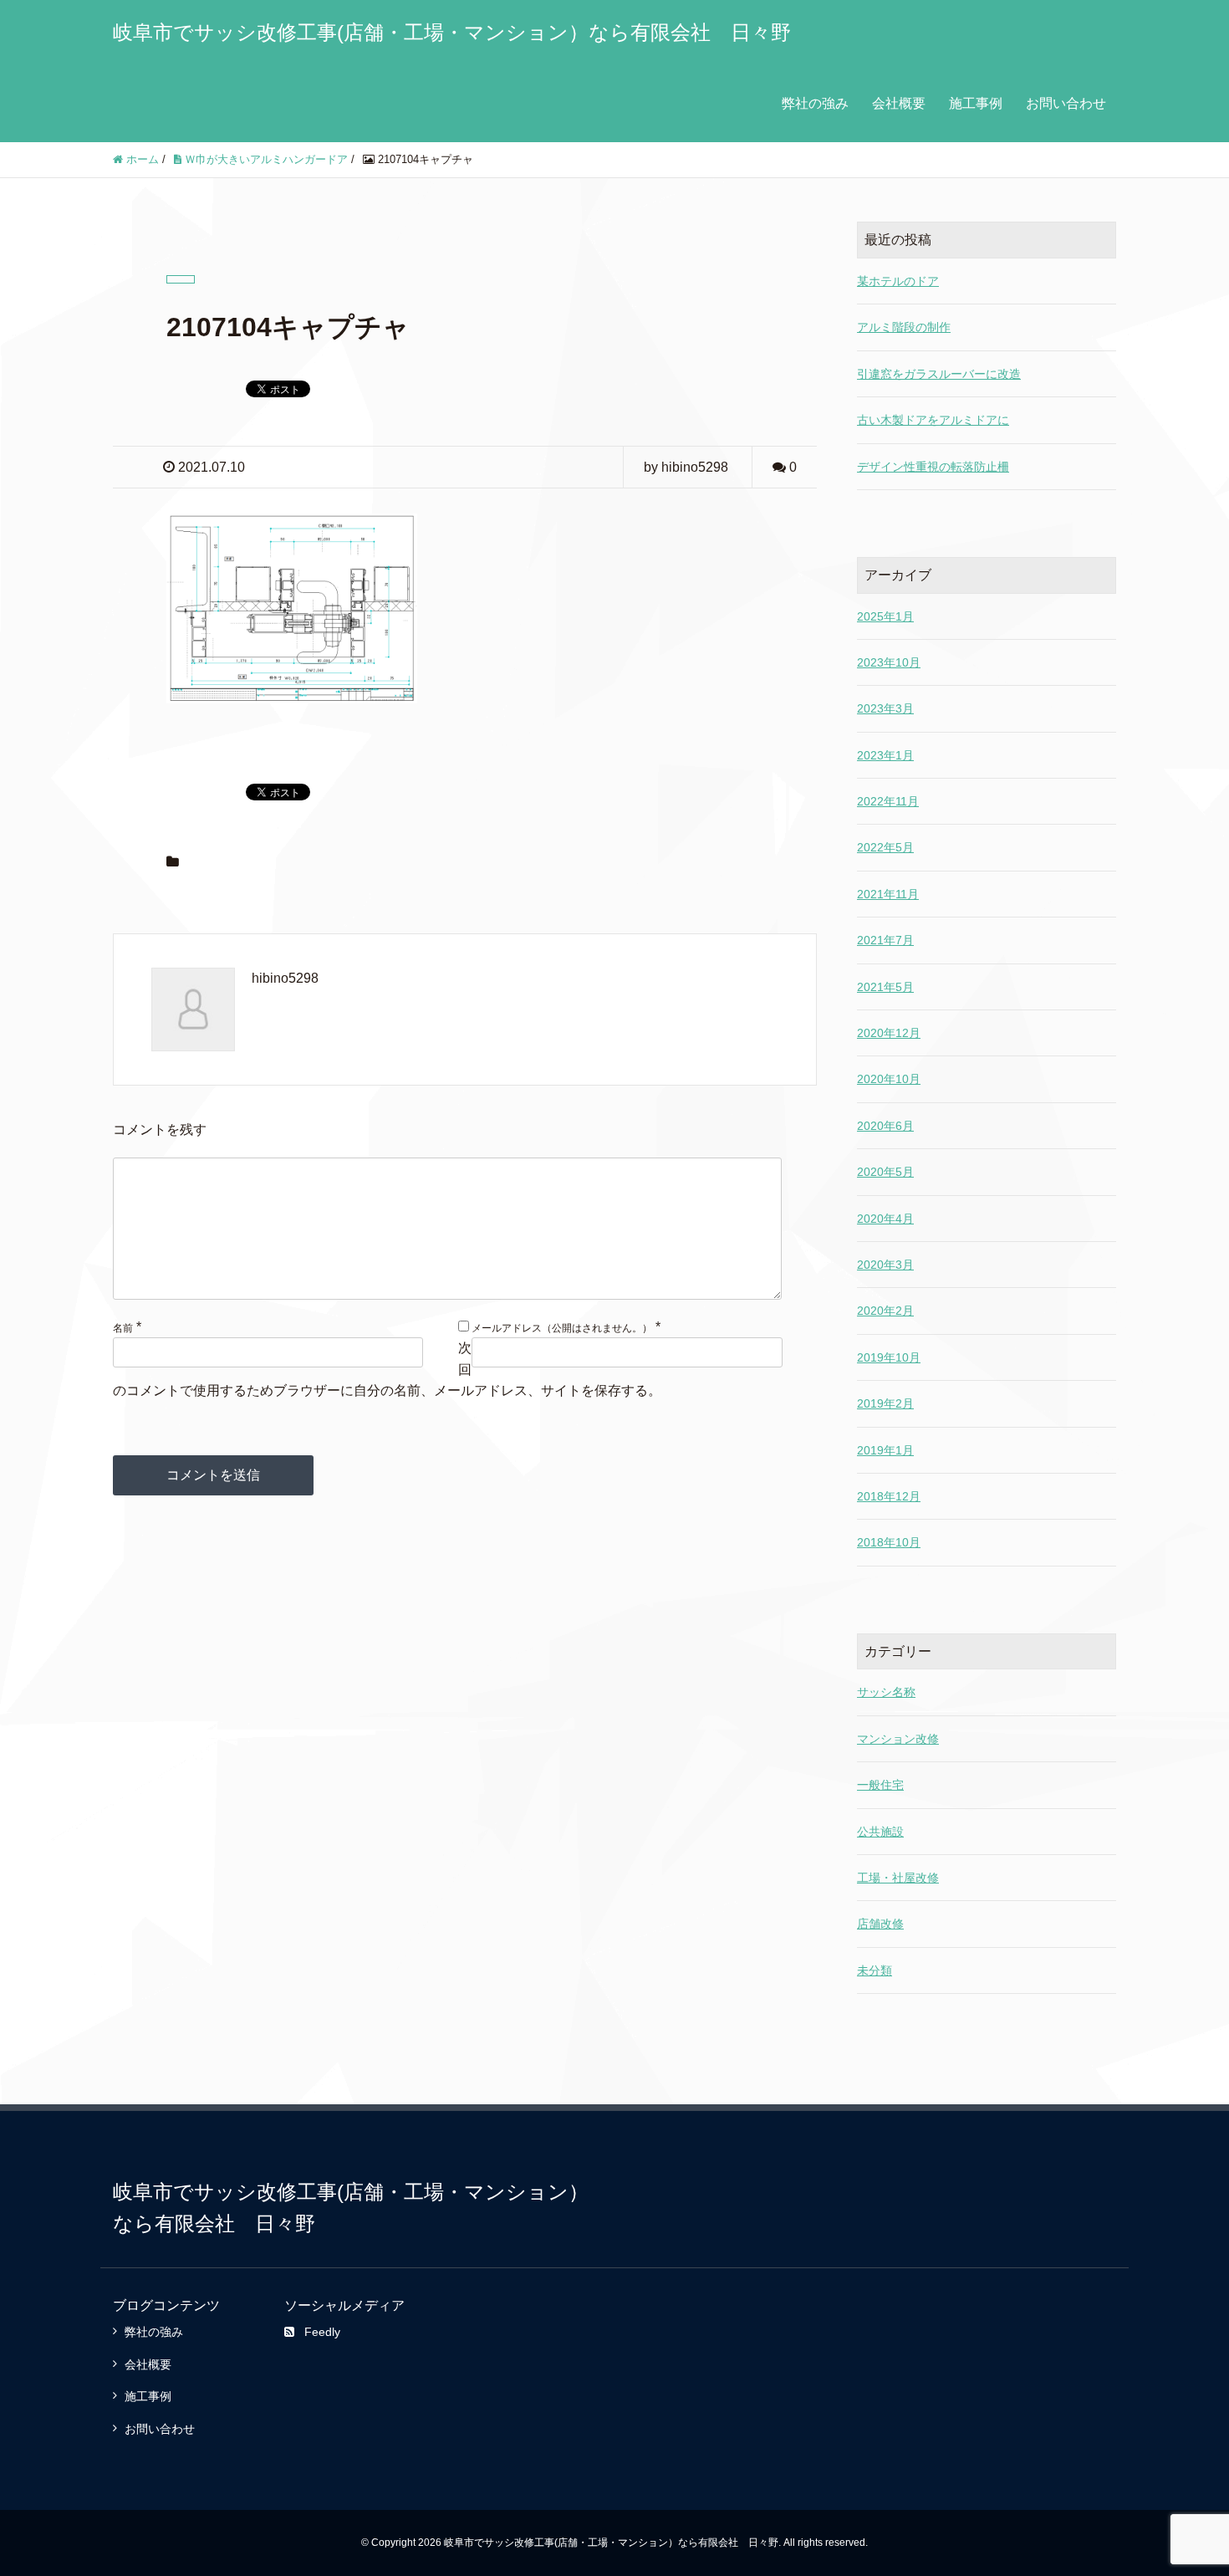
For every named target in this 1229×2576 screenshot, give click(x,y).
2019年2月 (885, 1403)
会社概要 (899, 103)
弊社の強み (815, 103)
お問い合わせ (1066, 103)
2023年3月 (885, 708)
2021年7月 (885, 940)
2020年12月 (889, 1033)
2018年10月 (889, 1542)
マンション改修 (898, 1739)
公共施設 (880, 1832)
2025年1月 (885, 616)
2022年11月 (888, 801)
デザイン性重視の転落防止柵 (933, 467)
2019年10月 (889, 1357)
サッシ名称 (886, 1692)
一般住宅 (880, 1785)
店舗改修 (880, 1924)
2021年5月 (885, 987)
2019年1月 (885, 1450)
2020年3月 (885, 1265)
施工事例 (976, 103)
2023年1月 (885, 755)
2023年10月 (889, 662)
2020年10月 (889, 1079)
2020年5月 (885, 1172)
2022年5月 (885, 847)
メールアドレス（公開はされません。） (562, 1328)
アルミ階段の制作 (904, 327)
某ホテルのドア (898, 281)
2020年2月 (885, 1311)
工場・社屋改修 (898, 1878)
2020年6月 (885, 1126)
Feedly (322, 2332)
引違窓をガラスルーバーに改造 (939, 374)
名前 (123, 1328)
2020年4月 (885, 1219)
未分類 (875, 1970)
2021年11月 (888, 894)
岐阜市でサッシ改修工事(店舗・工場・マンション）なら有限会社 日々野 (452, 32)
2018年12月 (889, 1496)
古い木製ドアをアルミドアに (933, 420)
